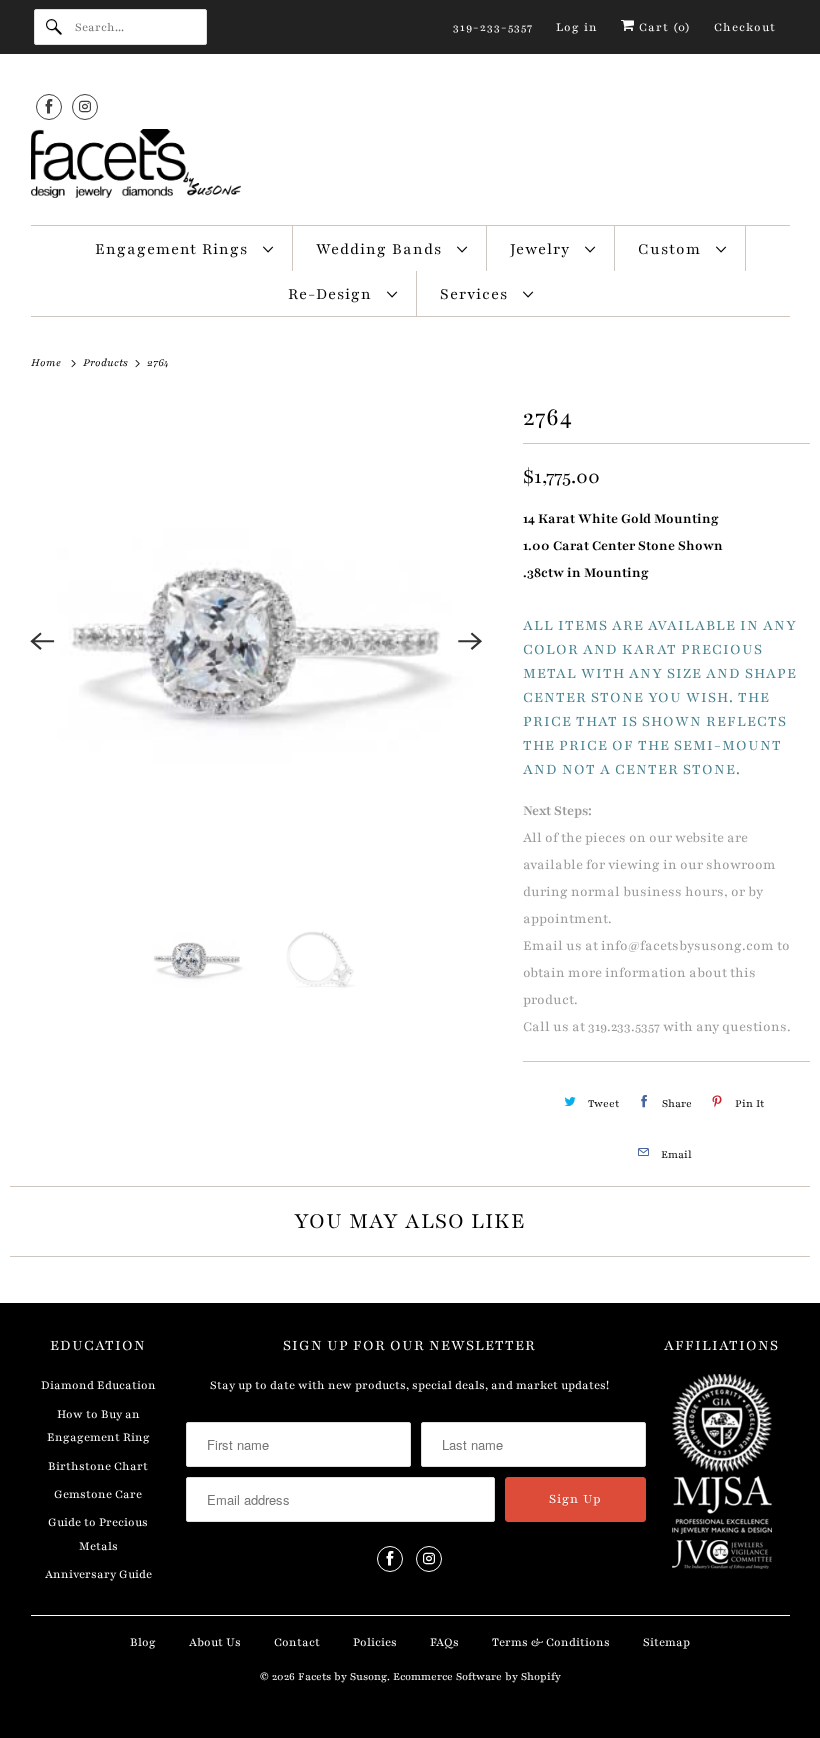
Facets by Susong (342, 1676)
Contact (297, 1642)
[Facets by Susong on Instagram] (85, 106)
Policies (375, 1642)
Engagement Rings (174, 249)
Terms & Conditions (551, 1642)
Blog (143, 1642)
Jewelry (542, 249)
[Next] (471, 641)
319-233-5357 (493, 27)
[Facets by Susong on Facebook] (49, 106)
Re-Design (332, 294)
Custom (672, 249)
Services (476, 294)
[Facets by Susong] (410, 167)
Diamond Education (98, 1385)
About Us (215, 1642)
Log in (577, 27)
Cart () (663, 27)
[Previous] (42, 641)
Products (107, 362)
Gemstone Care (98, 1494)
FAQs (444, 1642)
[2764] (256, 641)
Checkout (745, 27)
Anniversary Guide (98, 1574)
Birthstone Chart (98, 1466)
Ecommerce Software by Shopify (477, 1676)
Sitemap (666, 1642)
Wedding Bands (381, 249)
